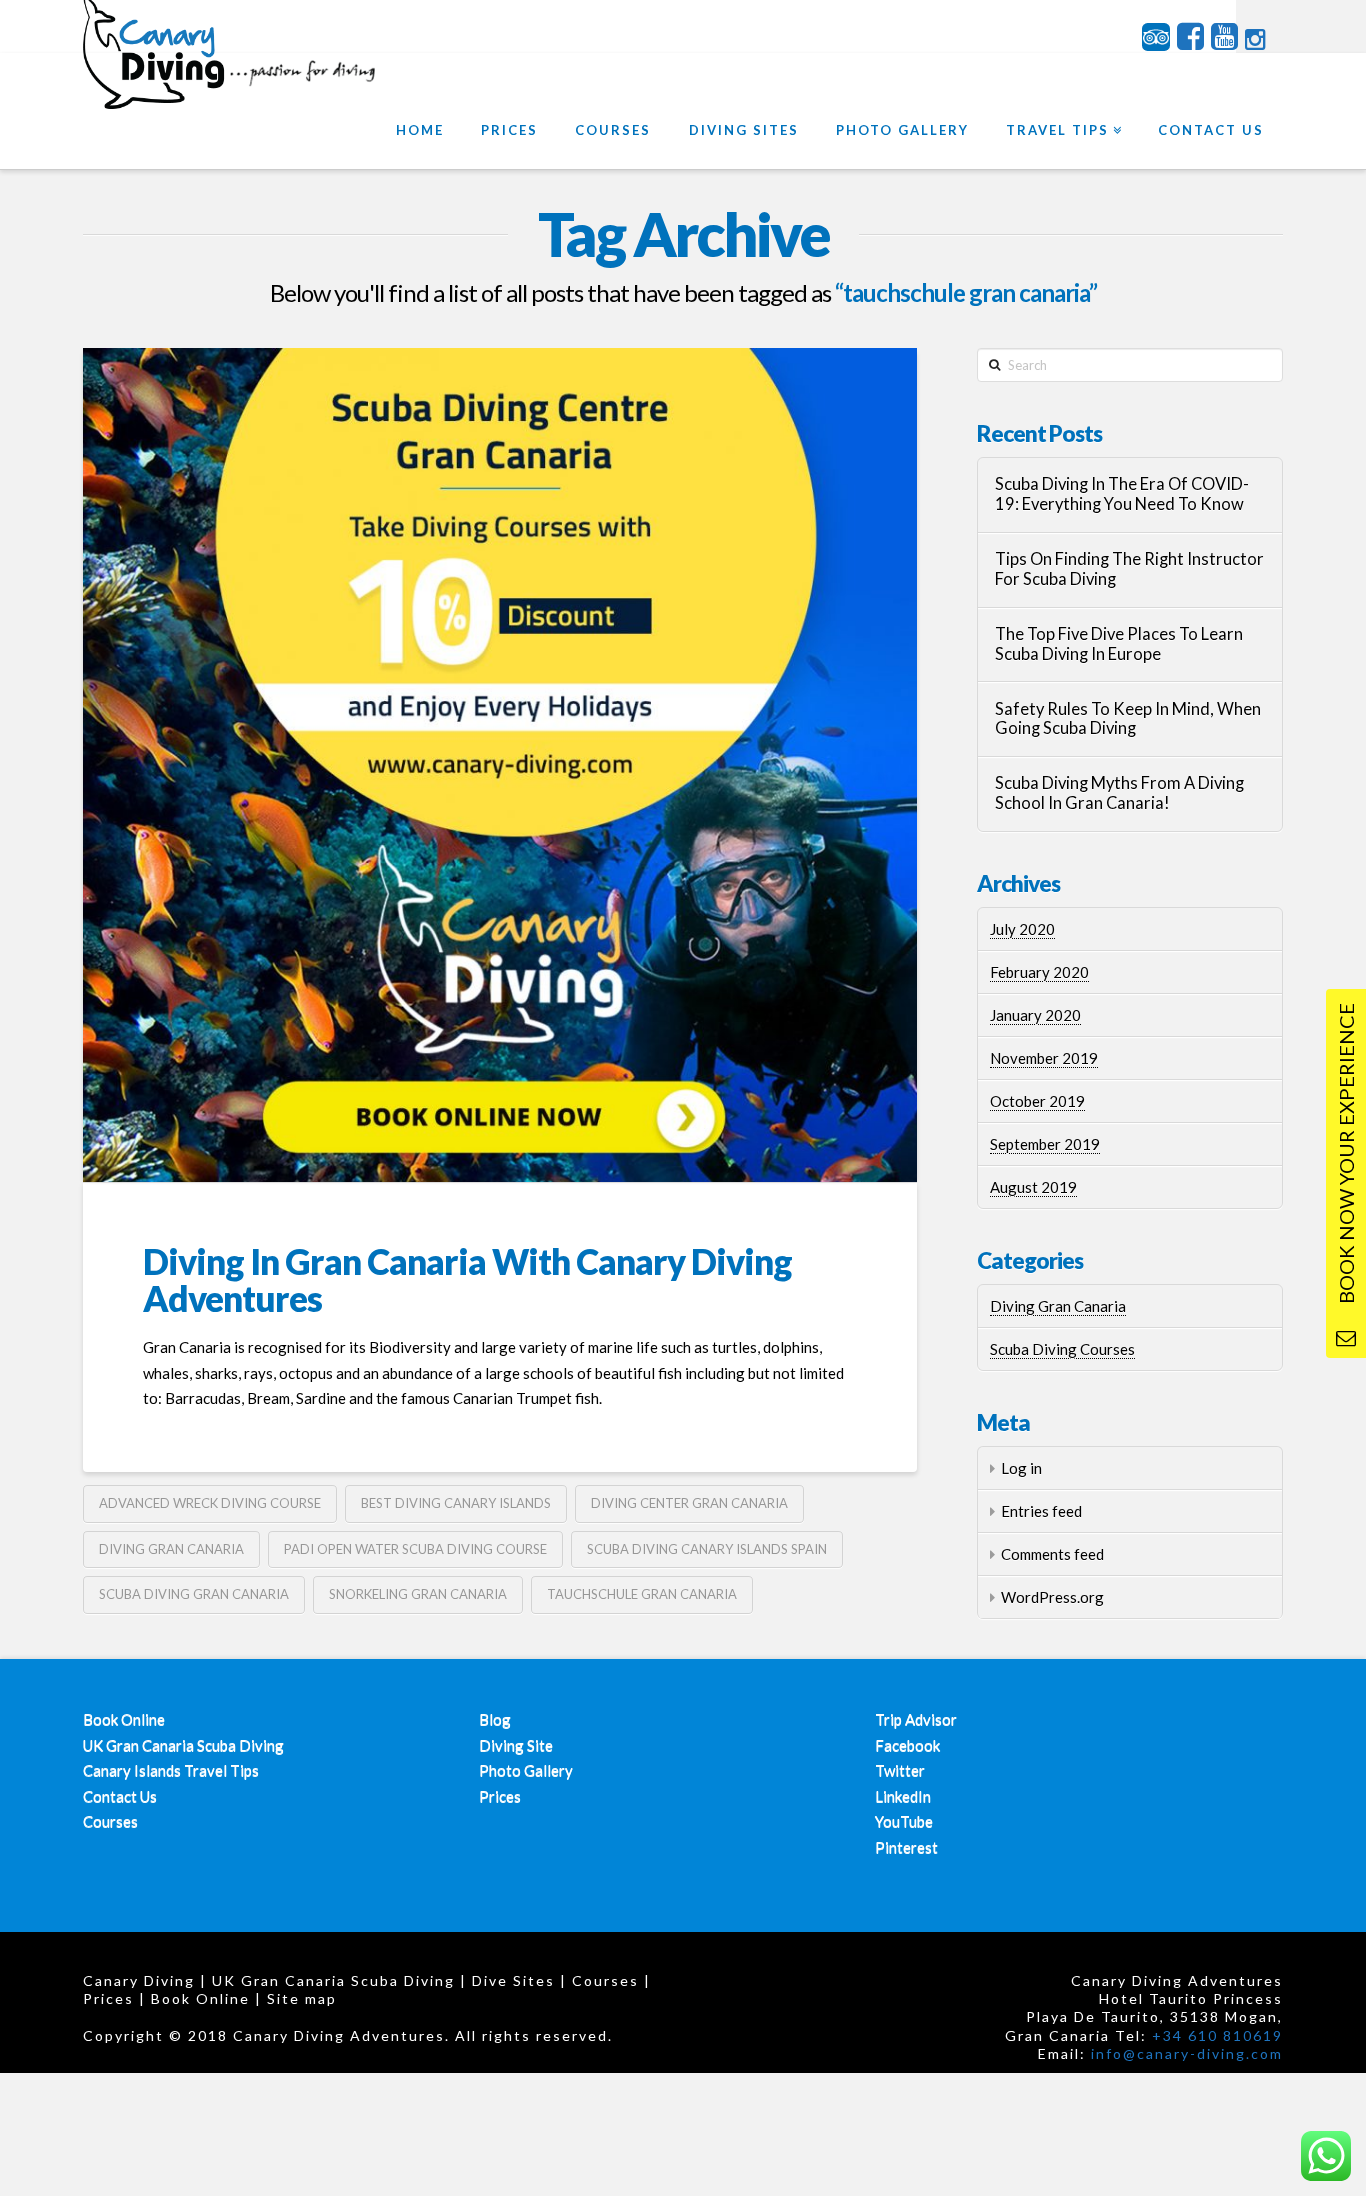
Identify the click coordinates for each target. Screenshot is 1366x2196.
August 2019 (1033, 1187)
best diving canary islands (456, 1503)
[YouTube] (1224, 37)
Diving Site (516, 1745)
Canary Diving (139, 1980)
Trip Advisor (916, 1719)
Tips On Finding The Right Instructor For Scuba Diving (1129, 569)
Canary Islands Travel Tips (171, 1770)
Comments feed (1052, 1554)
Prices (500, 1796)
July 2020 (1022, 929)
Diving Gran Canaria (1058, 1306)
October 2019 (1037, 1101)
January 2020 (1035, 1015)
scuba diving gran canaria (194, 1594)
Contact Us (120, 1796)
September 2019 (1045, 1144)
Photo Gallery (526, 1770)
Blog (495, 1719)
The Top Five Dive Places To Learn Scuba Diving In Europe (1119, 644)
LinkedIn (903, 1796)
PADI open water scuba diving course (415, 1549)
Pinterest (906, 1847)
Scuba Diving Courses (1062, 1349)
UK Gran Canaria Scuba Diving (183, 1745)
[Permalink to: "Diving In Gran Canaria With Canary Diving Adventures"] (500, 765)
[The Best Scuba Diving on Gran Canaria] (233, 78)
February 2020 (1039, 972)
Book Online (124, 1719)
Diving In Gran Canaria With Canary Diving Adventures (467, 1279)
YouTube (904, 1821)
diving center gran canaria (689, 1503)
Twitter (900, 1770)
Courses (110, 1821)
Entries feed (1041, 1511)
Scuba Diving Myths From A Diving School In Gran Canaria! (1119, 793)
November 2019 (1044, 1058)
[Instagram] (1255, 40)
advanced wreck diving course (210, 1503)
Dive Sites (513, 1980)
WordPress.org (1052, 1597)
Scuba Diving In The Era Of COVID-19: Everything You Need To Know (1122, 494)
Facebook (907, 1745)
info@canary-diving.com (1187, 2053)
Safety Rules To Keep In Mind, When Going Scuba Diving (1128, 719)
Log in (1021, 1468)
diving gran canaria (171, 1549)
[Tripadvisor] (1156, 37)
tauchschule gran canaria (642, 1594)
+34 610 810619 (1217, 2035)
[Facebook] (1190, 37)
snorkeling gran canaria (418, 1594)
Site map (302, 1998)
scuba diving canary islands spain (707, 1549)
